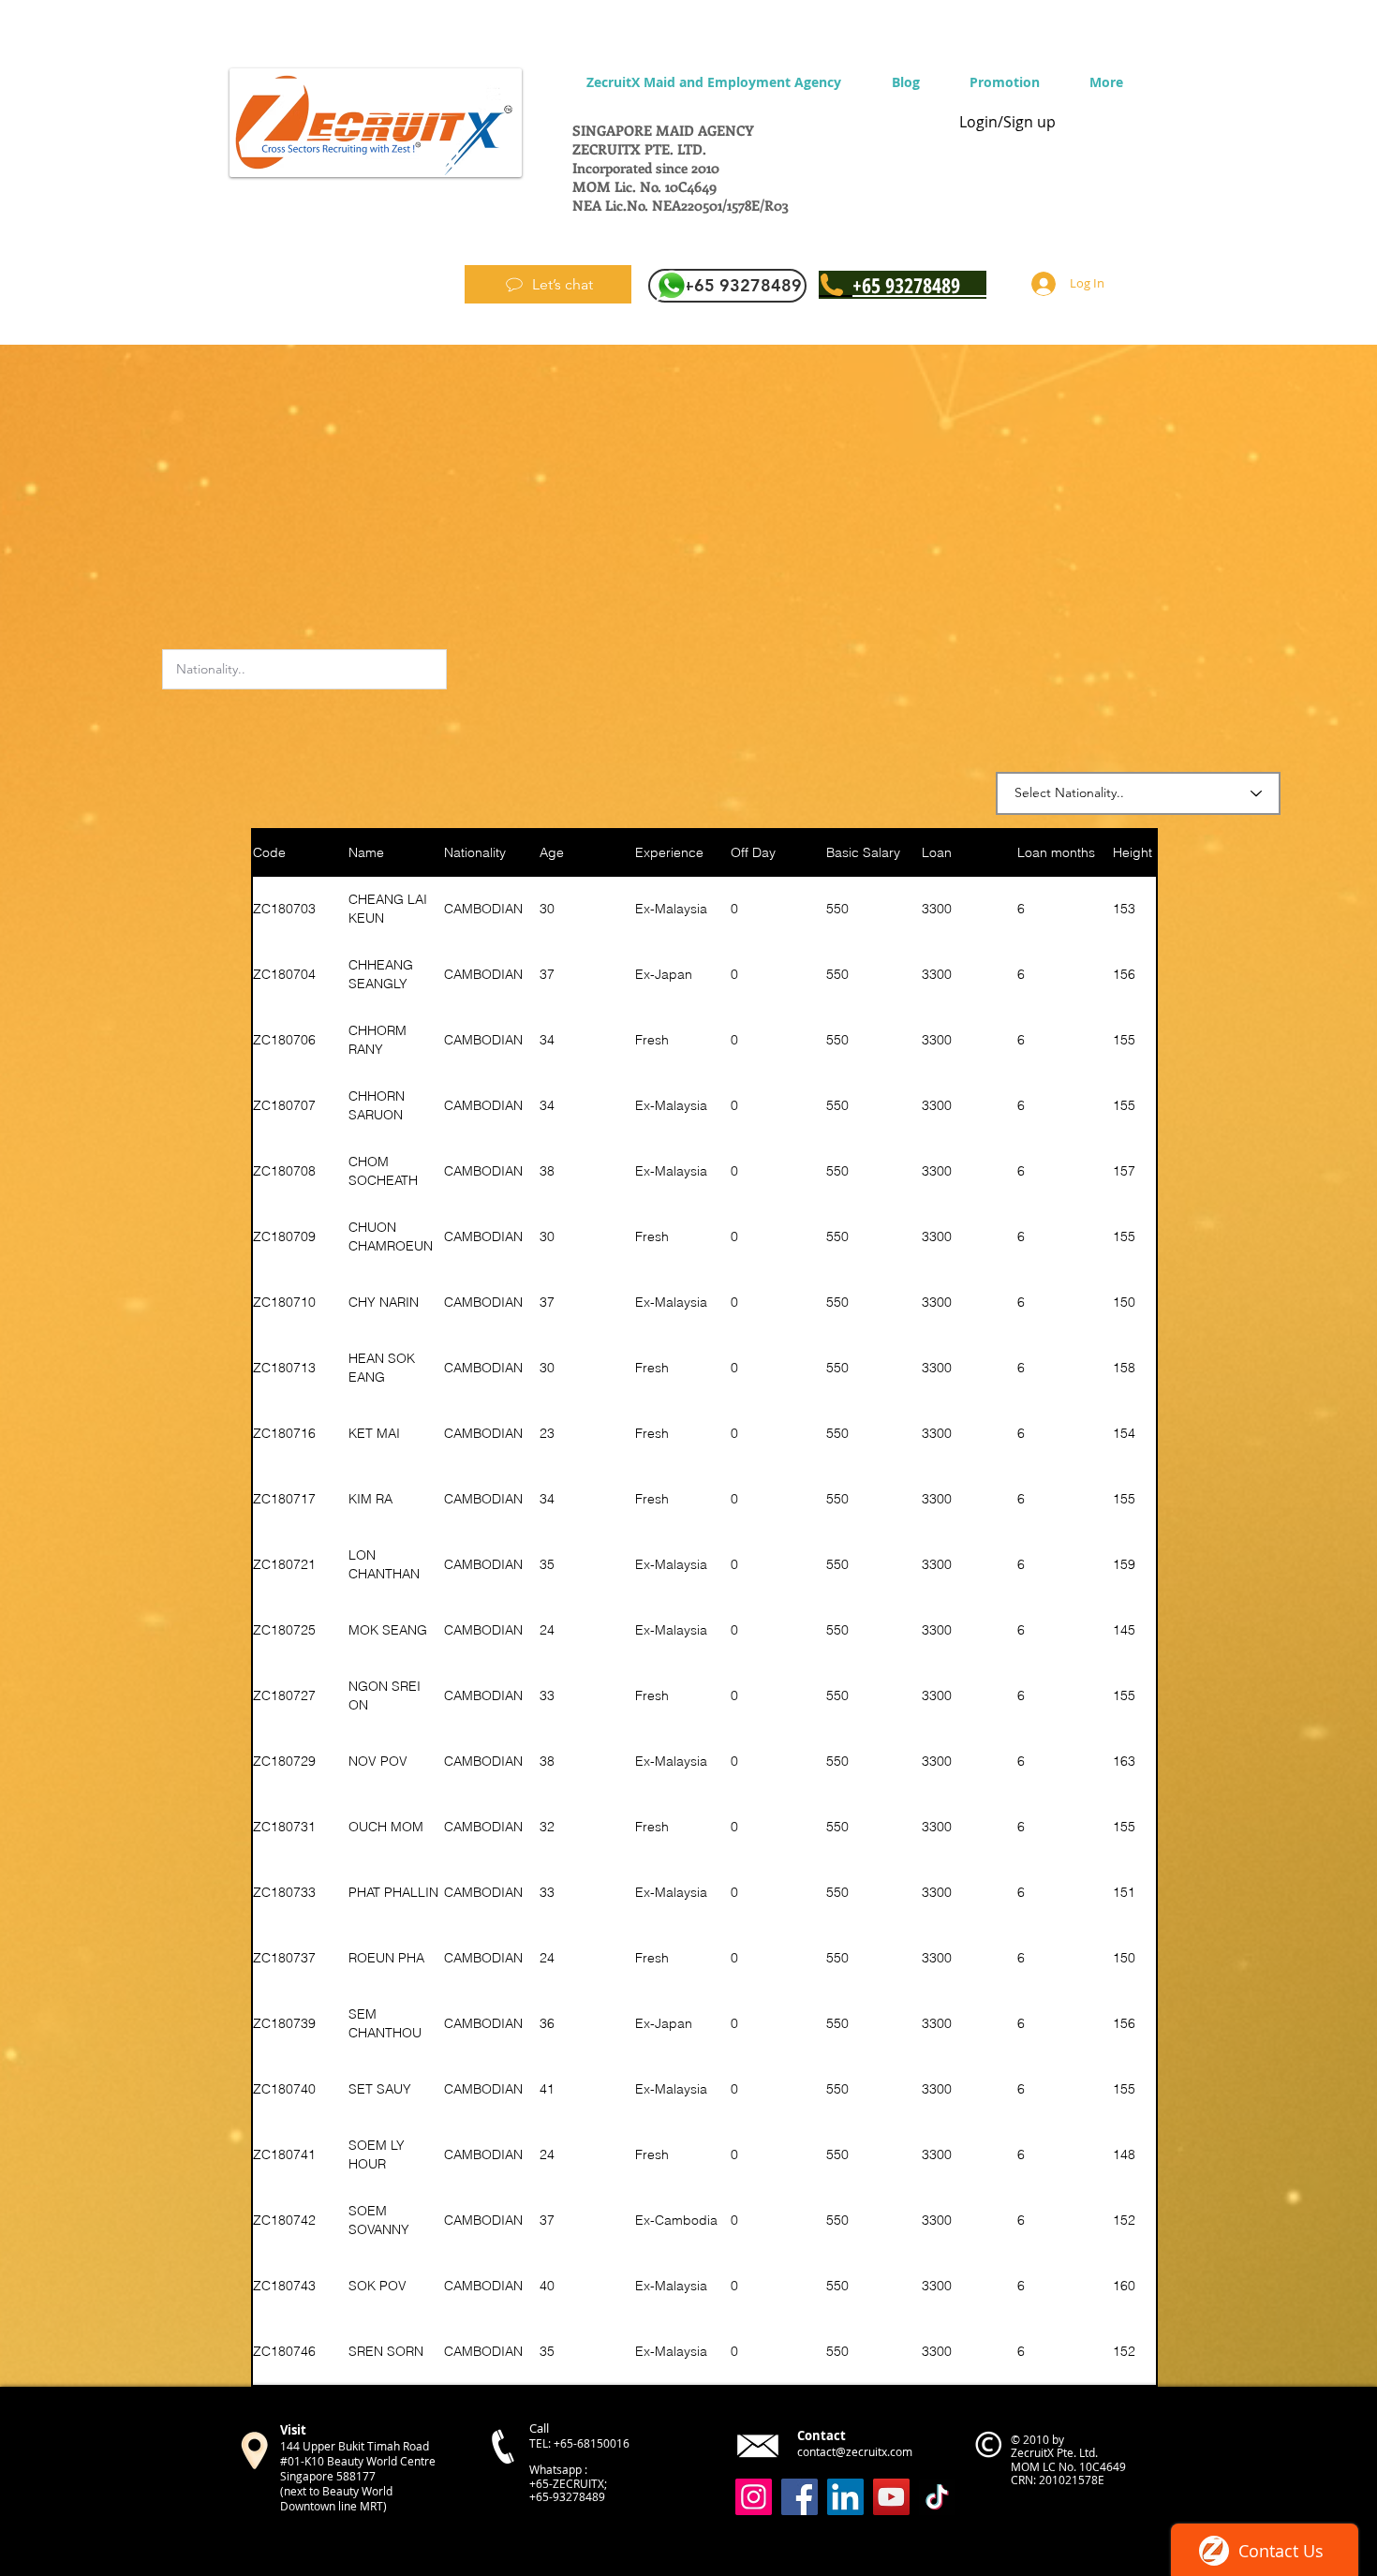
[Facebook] (800, 2497)
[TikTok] (937, 2497)
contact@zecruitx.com (855, 2451)
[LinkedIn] (845, 2497)
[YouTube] (891, 2497)
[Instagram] (754, 2497)
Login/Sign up (1007, 122)
